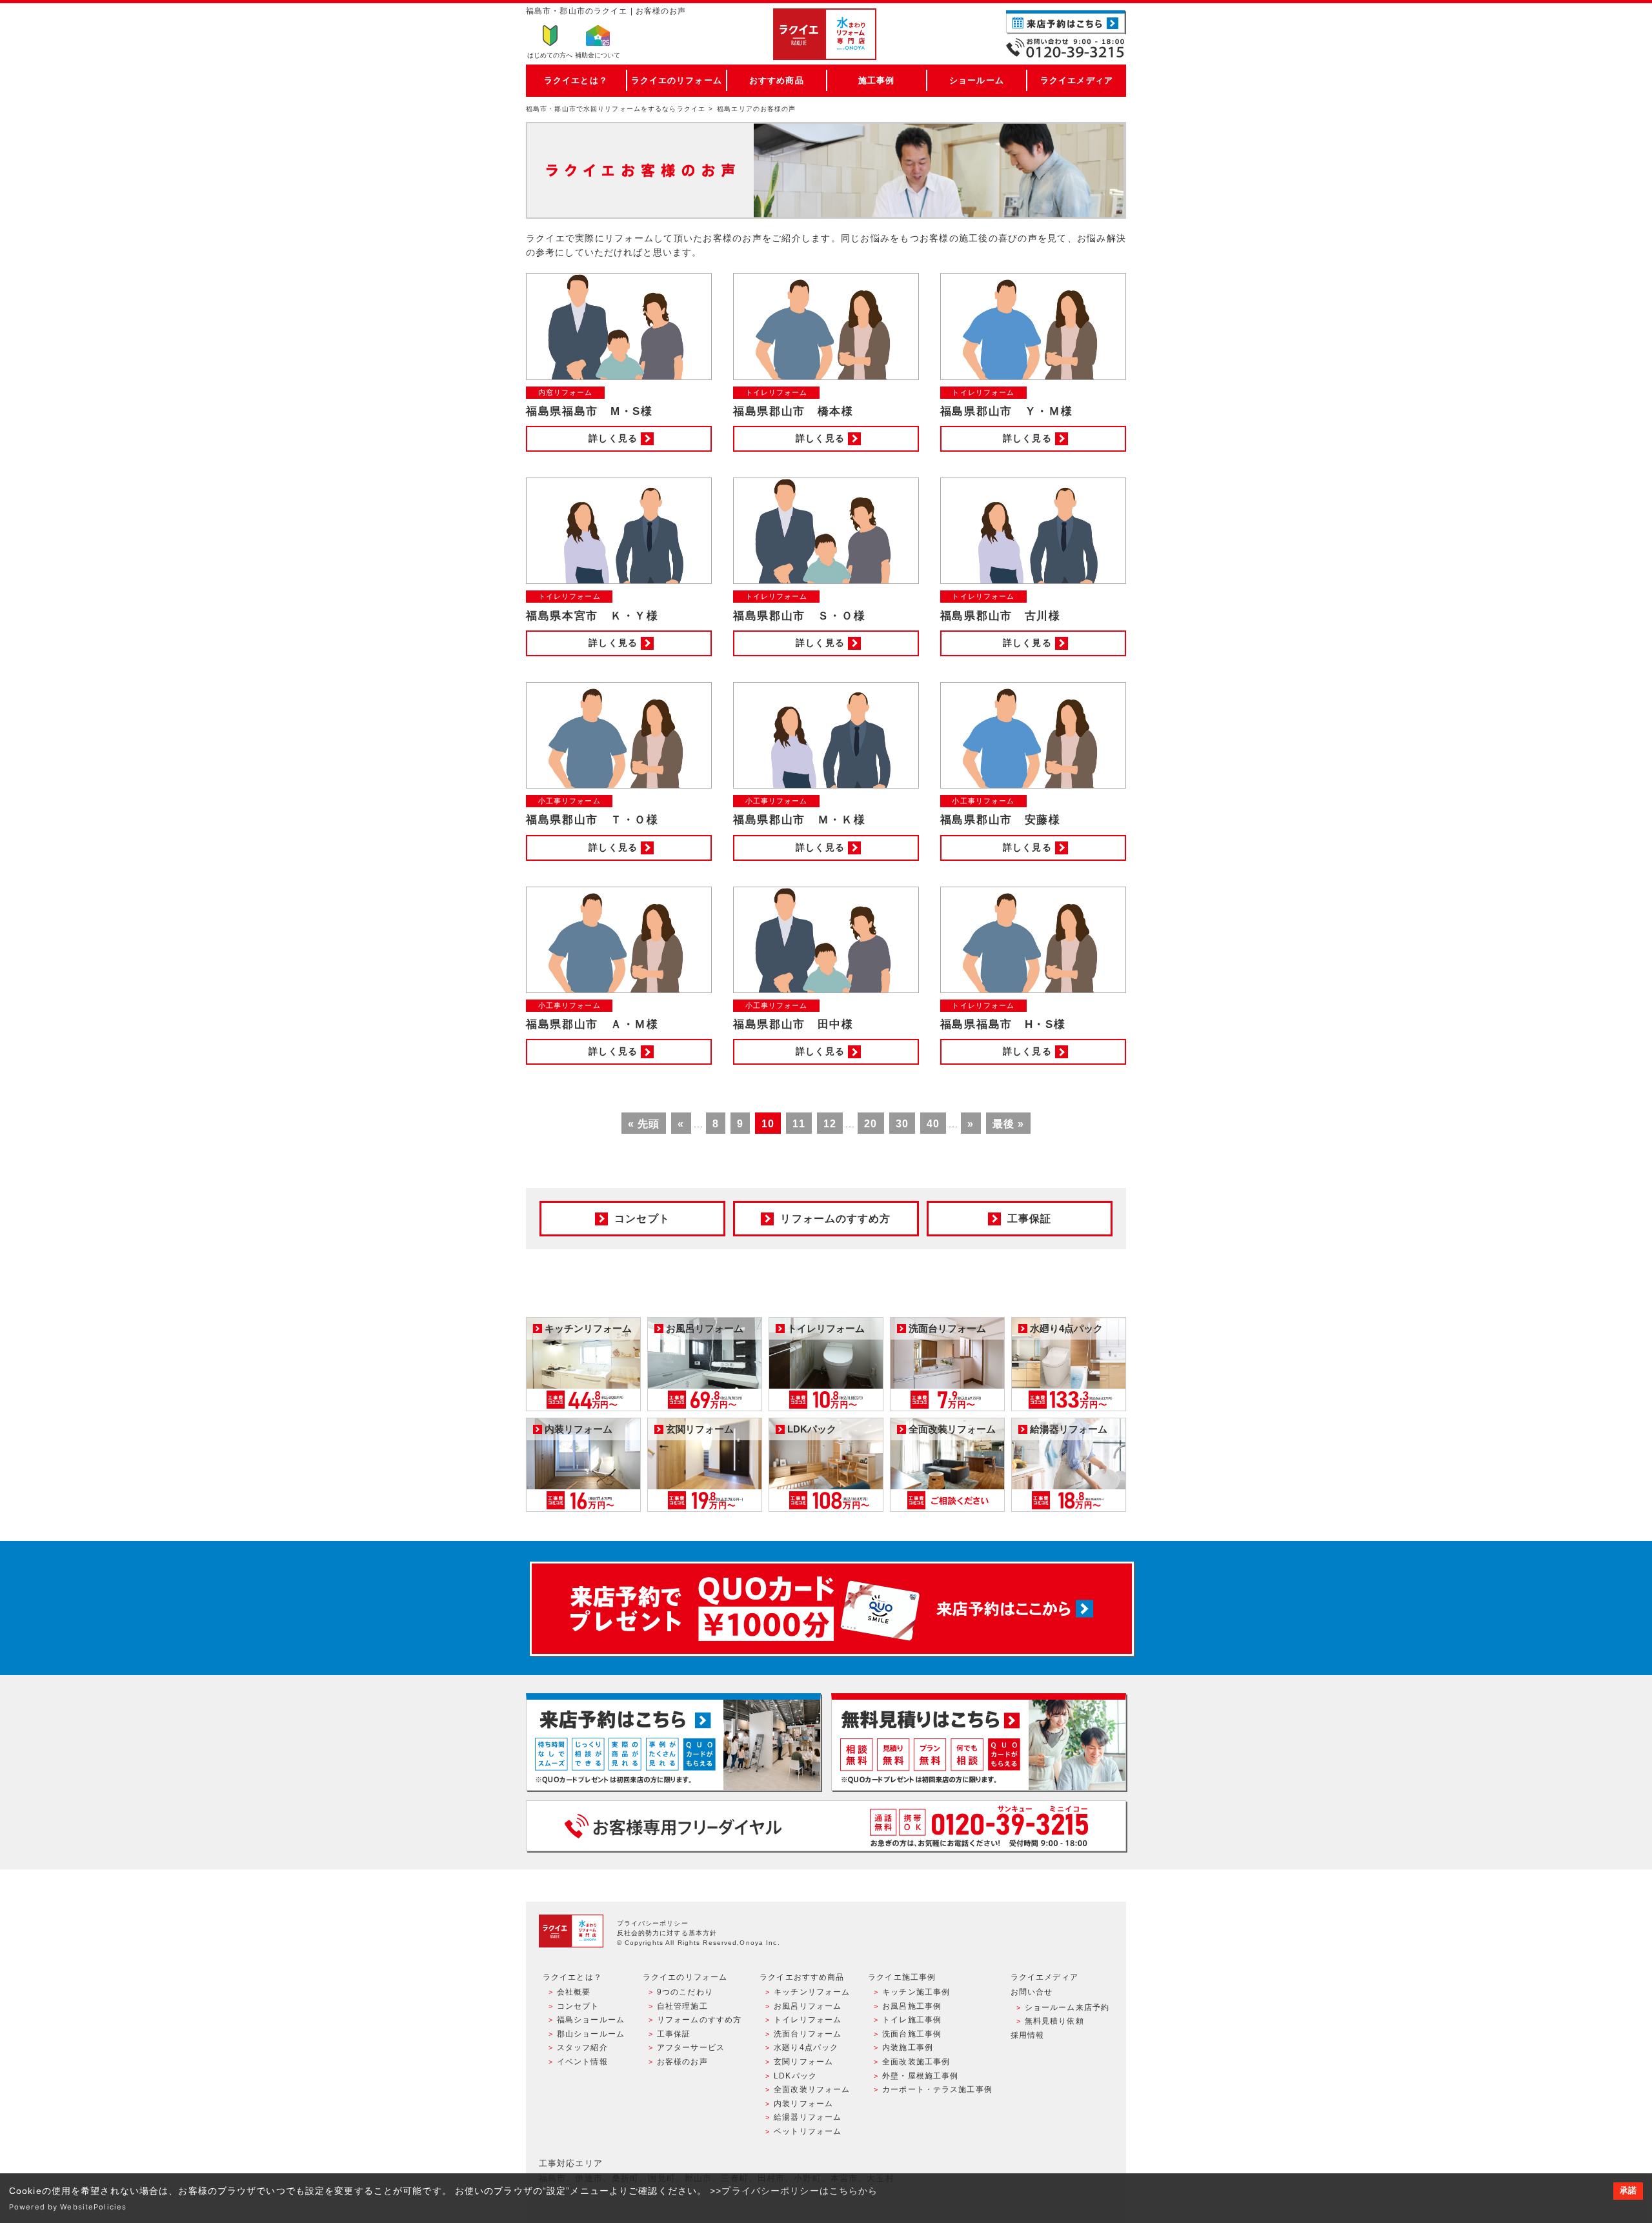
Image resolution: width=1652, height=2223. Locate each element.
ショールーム (977, 80)
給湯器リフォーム (808, 2117)
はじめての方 (550, 55)
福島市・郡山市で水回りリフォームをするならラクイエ (616, 109)
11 (799, 1124)
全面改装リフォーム (812, 2089)
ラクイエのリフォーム (677, 80)
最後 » (1008, 1124)
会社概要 (574, 1992)
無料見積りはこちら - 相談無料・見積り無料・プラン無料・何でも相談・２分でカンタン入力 (979, 1742)
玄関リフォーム (803, 2062)
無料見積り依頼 (1054, 2021)
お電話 (1066, 48)
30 (902, 1124)
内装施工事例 (908, 2047)
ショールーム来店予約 (1067, 2007)
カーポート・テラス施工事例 (937, 2089)
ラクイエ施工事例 (902, 1977)
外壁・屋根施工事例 (920, 2076)
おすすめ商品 (777, 80)
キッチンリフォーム (812, 1992)
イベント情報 (582, 2062)
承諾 (1628, 2191)
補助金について (598, 55)
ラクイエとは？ (576, 80)
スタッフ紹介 (582, 2047)
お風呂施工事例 (912, 2006)
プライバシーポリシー (653, 1923)
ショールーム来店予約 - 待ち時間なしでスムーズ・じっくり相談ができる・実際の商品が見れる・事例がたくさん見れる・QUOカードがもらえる (673, 1742)
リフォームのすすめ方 (699, 2020)
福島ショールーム (591, 2020)
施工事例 (876, 80)
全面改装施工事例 (916, 2062)
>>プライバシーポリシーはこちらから (794, 2191)
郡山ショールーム (591, 2034)
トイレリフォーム (808, 2020)
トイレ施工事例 (912, 2020)
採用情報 (1027, 2035)
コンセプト (578, 2006)
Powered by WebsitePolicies (68, 2207)
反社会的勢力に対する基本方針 (667, 1933)
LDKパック (795, 2076)
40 (933, 1124)
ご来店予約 (1066, 22)
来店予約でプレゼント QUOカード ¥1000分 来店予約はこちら (832, 1609)
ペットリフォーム (808, 2131)
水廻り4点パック (806, 2047)
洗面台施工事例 (912, 2034)
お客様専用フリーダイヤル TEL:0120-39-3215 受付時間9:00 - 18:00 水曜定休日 (826, 1826)
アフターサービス (691, 2047)
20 (871, 1124)
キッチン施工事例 (916, 1992)
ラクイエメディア (1077, 80)
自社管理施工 (682, 2006)
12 (830, 1124)
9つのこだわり (685, 1992)
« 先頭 (644, 1124)
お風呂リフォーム (808, 2006)
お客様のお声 (682, 2062)
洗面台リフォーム (808, 2034)
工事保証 (674, 2034)
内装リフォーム (803, 2104)
